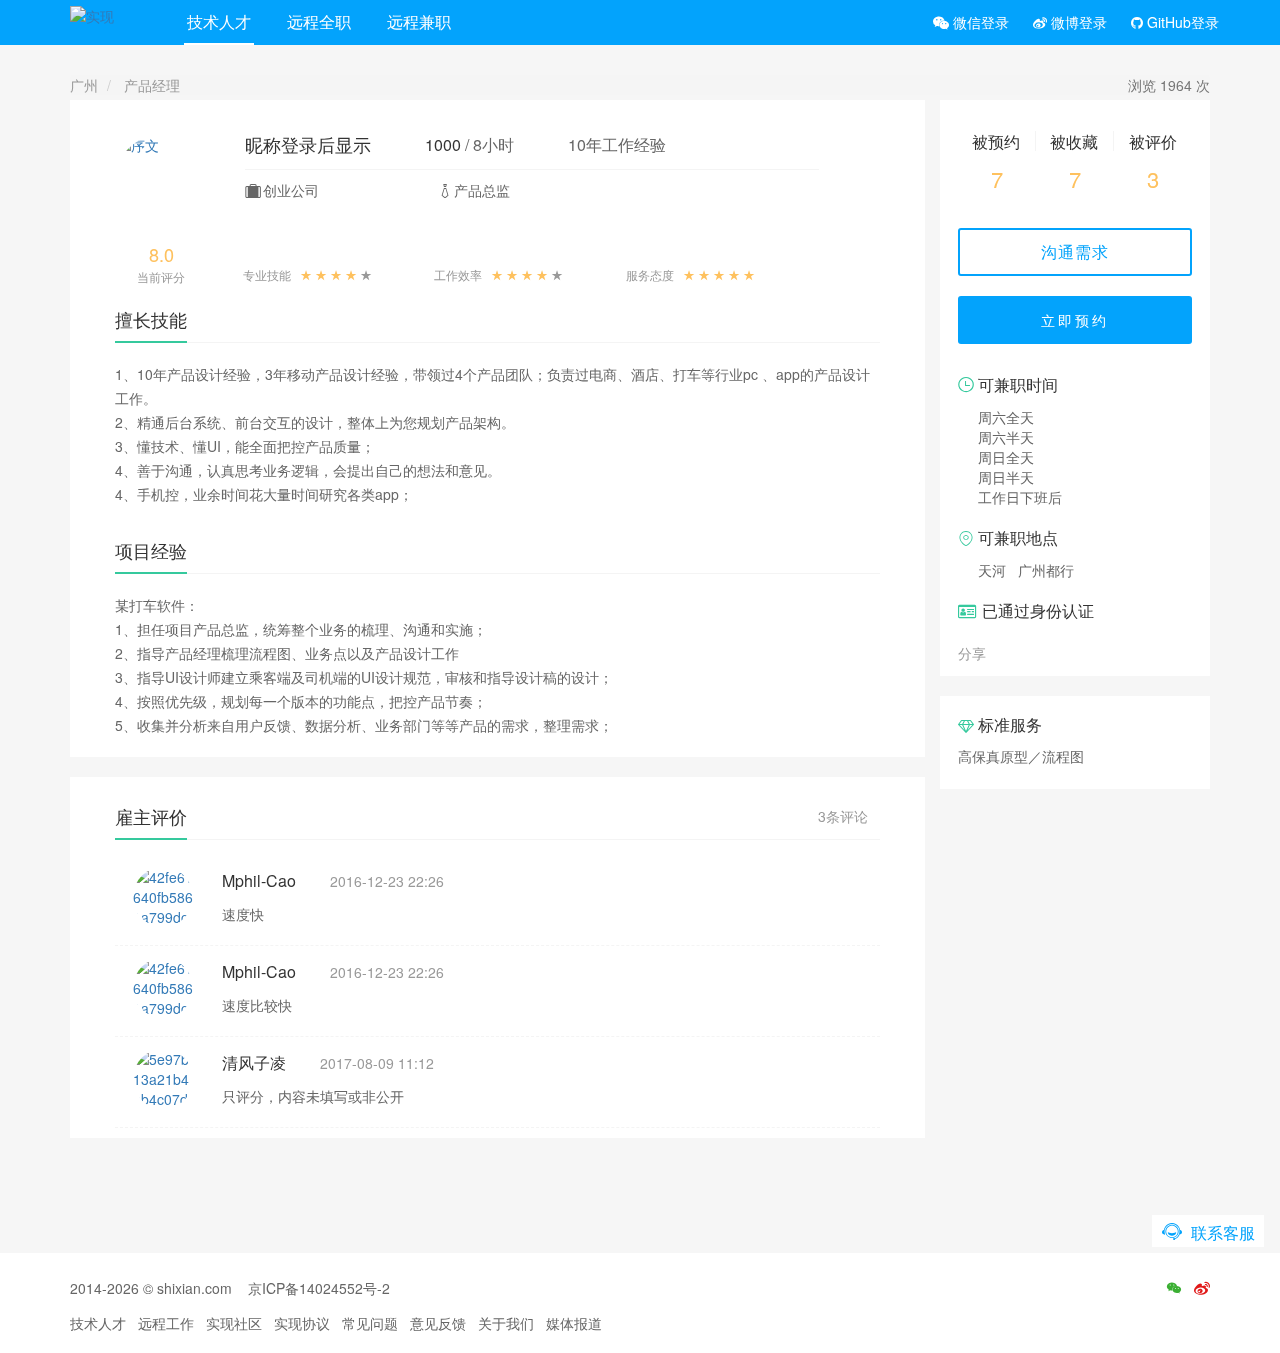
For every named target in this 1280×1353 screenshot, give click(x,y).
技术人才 (219, 21)
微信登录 (979, 22)
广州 (84, 85)
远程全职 (319, 21)
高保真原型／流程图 (1021, 756)
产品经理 (152, 85)
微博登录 (1077, 22)
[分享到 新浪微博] (1027, 652)
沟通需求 (1075, 251)
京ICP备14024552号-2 (319, 1288)
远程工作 (166, 1323)
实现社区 (234, 1323)
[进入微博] (1202, 1288)
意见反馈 (438, 1323)
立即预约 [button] (1075, 320)
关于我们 (506, 1323)
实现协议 (302, 1323)
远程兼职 (419, 21)
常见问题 (370, 1323)
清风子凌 (254, 1062)
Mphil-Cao (259, 880)
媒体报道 (574, 1323)
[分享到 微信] (1005, 652)
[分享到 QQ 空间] (1049, 652)
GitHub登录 (1181, 22)
